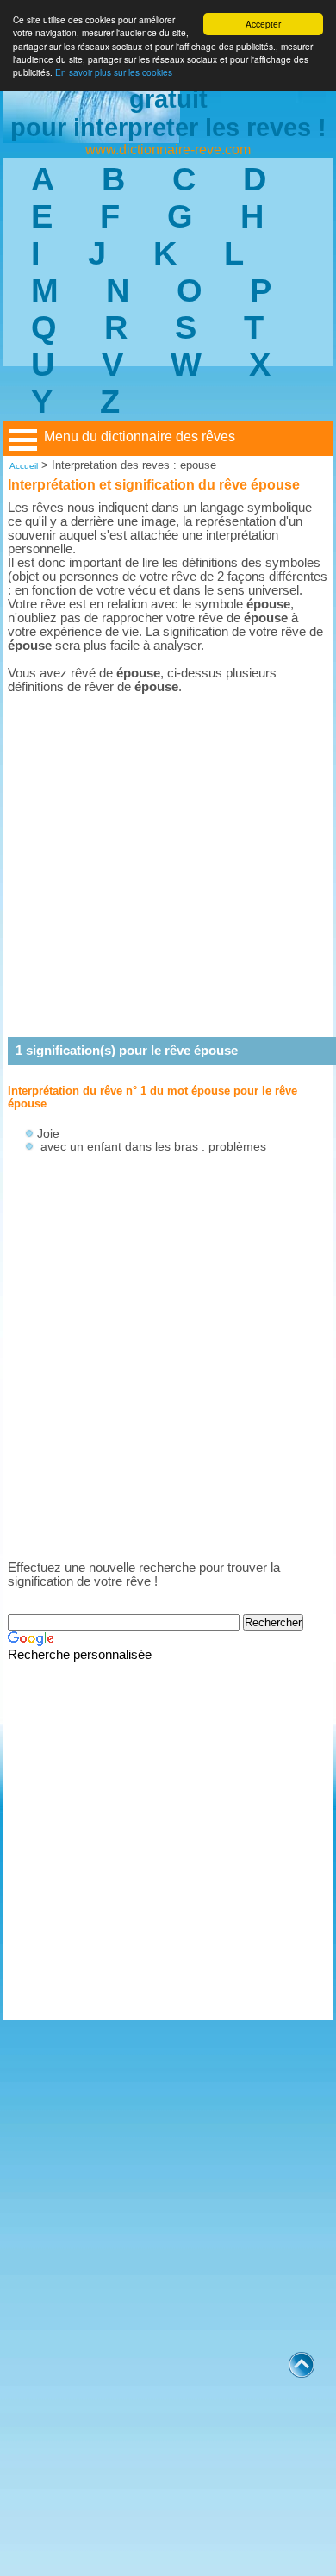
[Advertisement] (168, 865)
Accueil (24, 466)
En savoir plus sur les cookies (114, 72)
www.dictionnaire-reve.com (168, 150)
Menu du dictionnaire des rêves (140, 437)
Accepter (263, 24)
